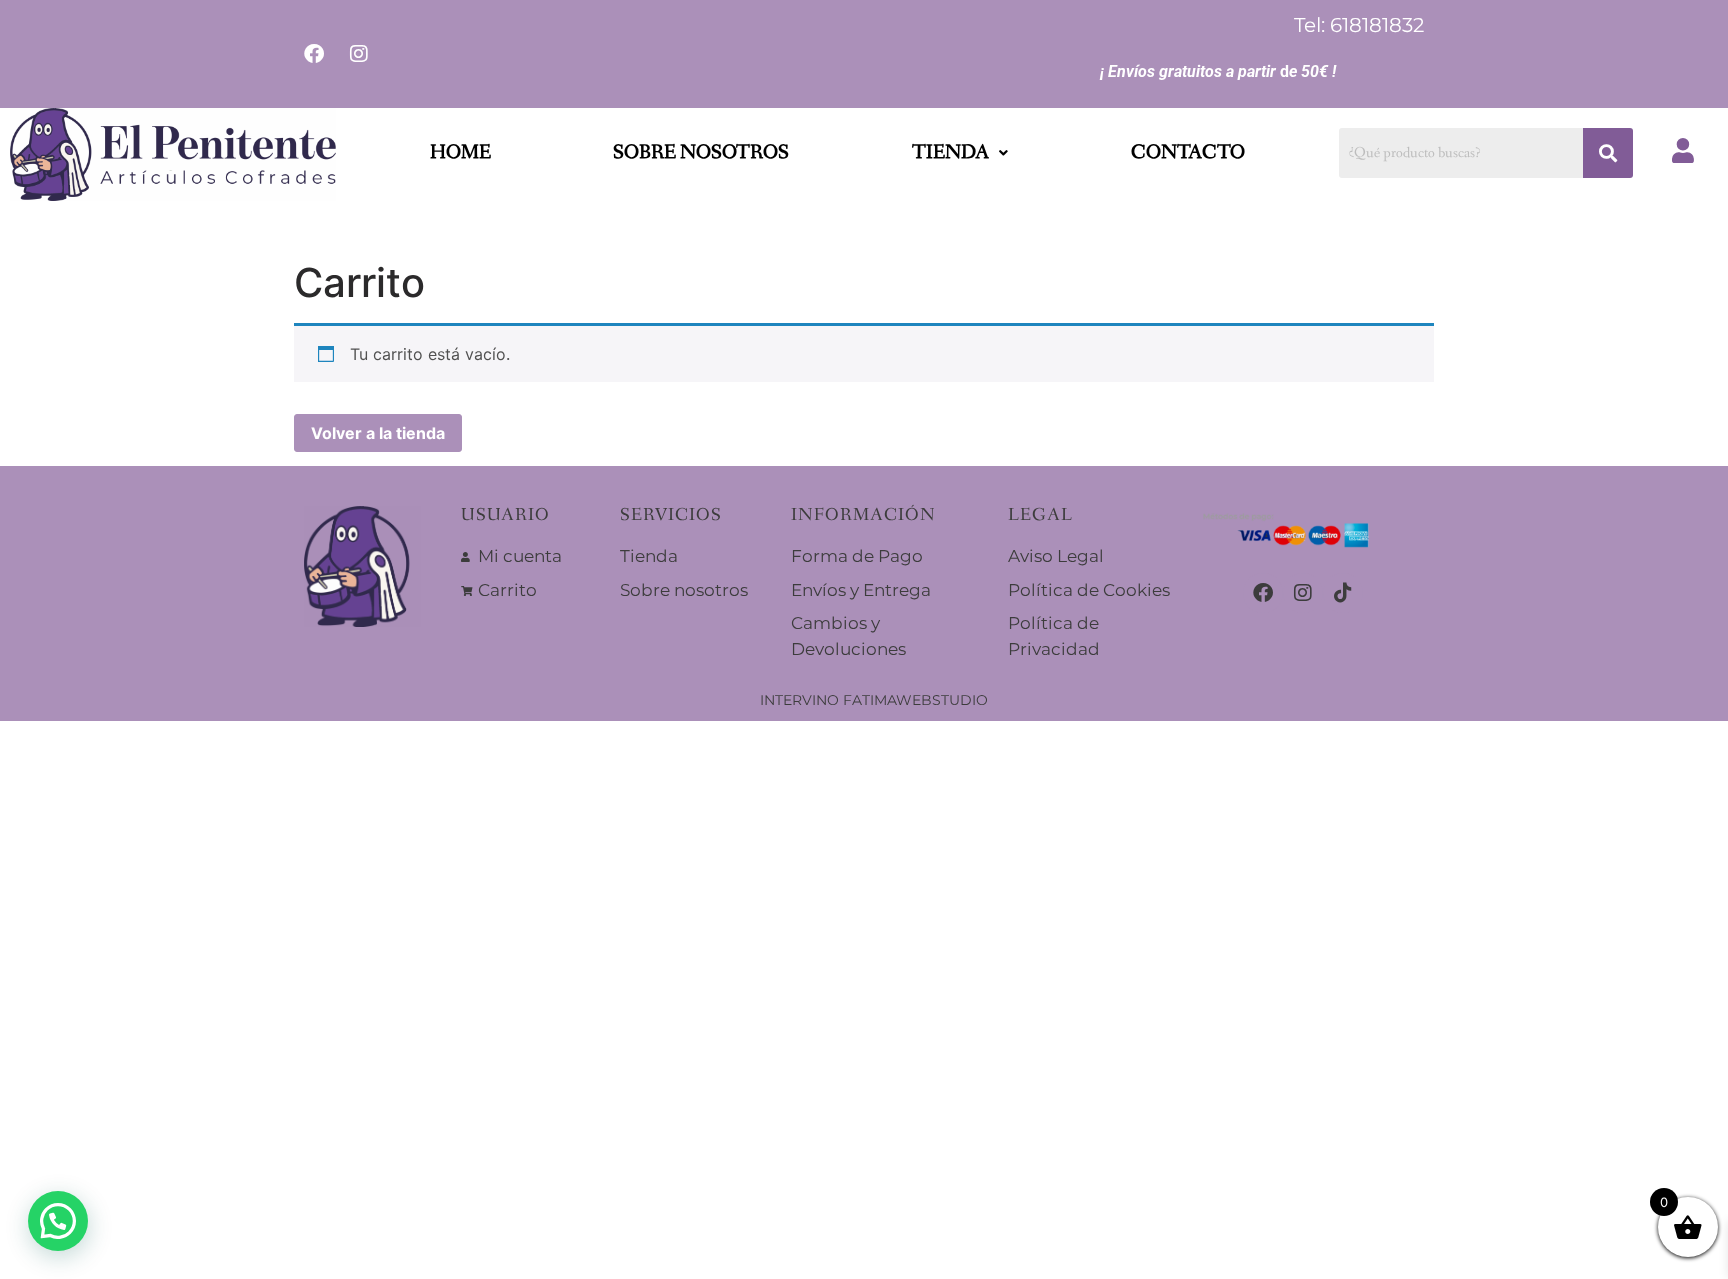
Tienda (950, 153)
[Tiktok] (1343, 593)
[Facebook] (1263, 593)
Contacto (1188, 153)
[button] (960, 153)
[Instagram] (1303, 593)
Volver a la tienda (378, 433)
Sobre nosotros (701, 153)
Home (460, 153)
